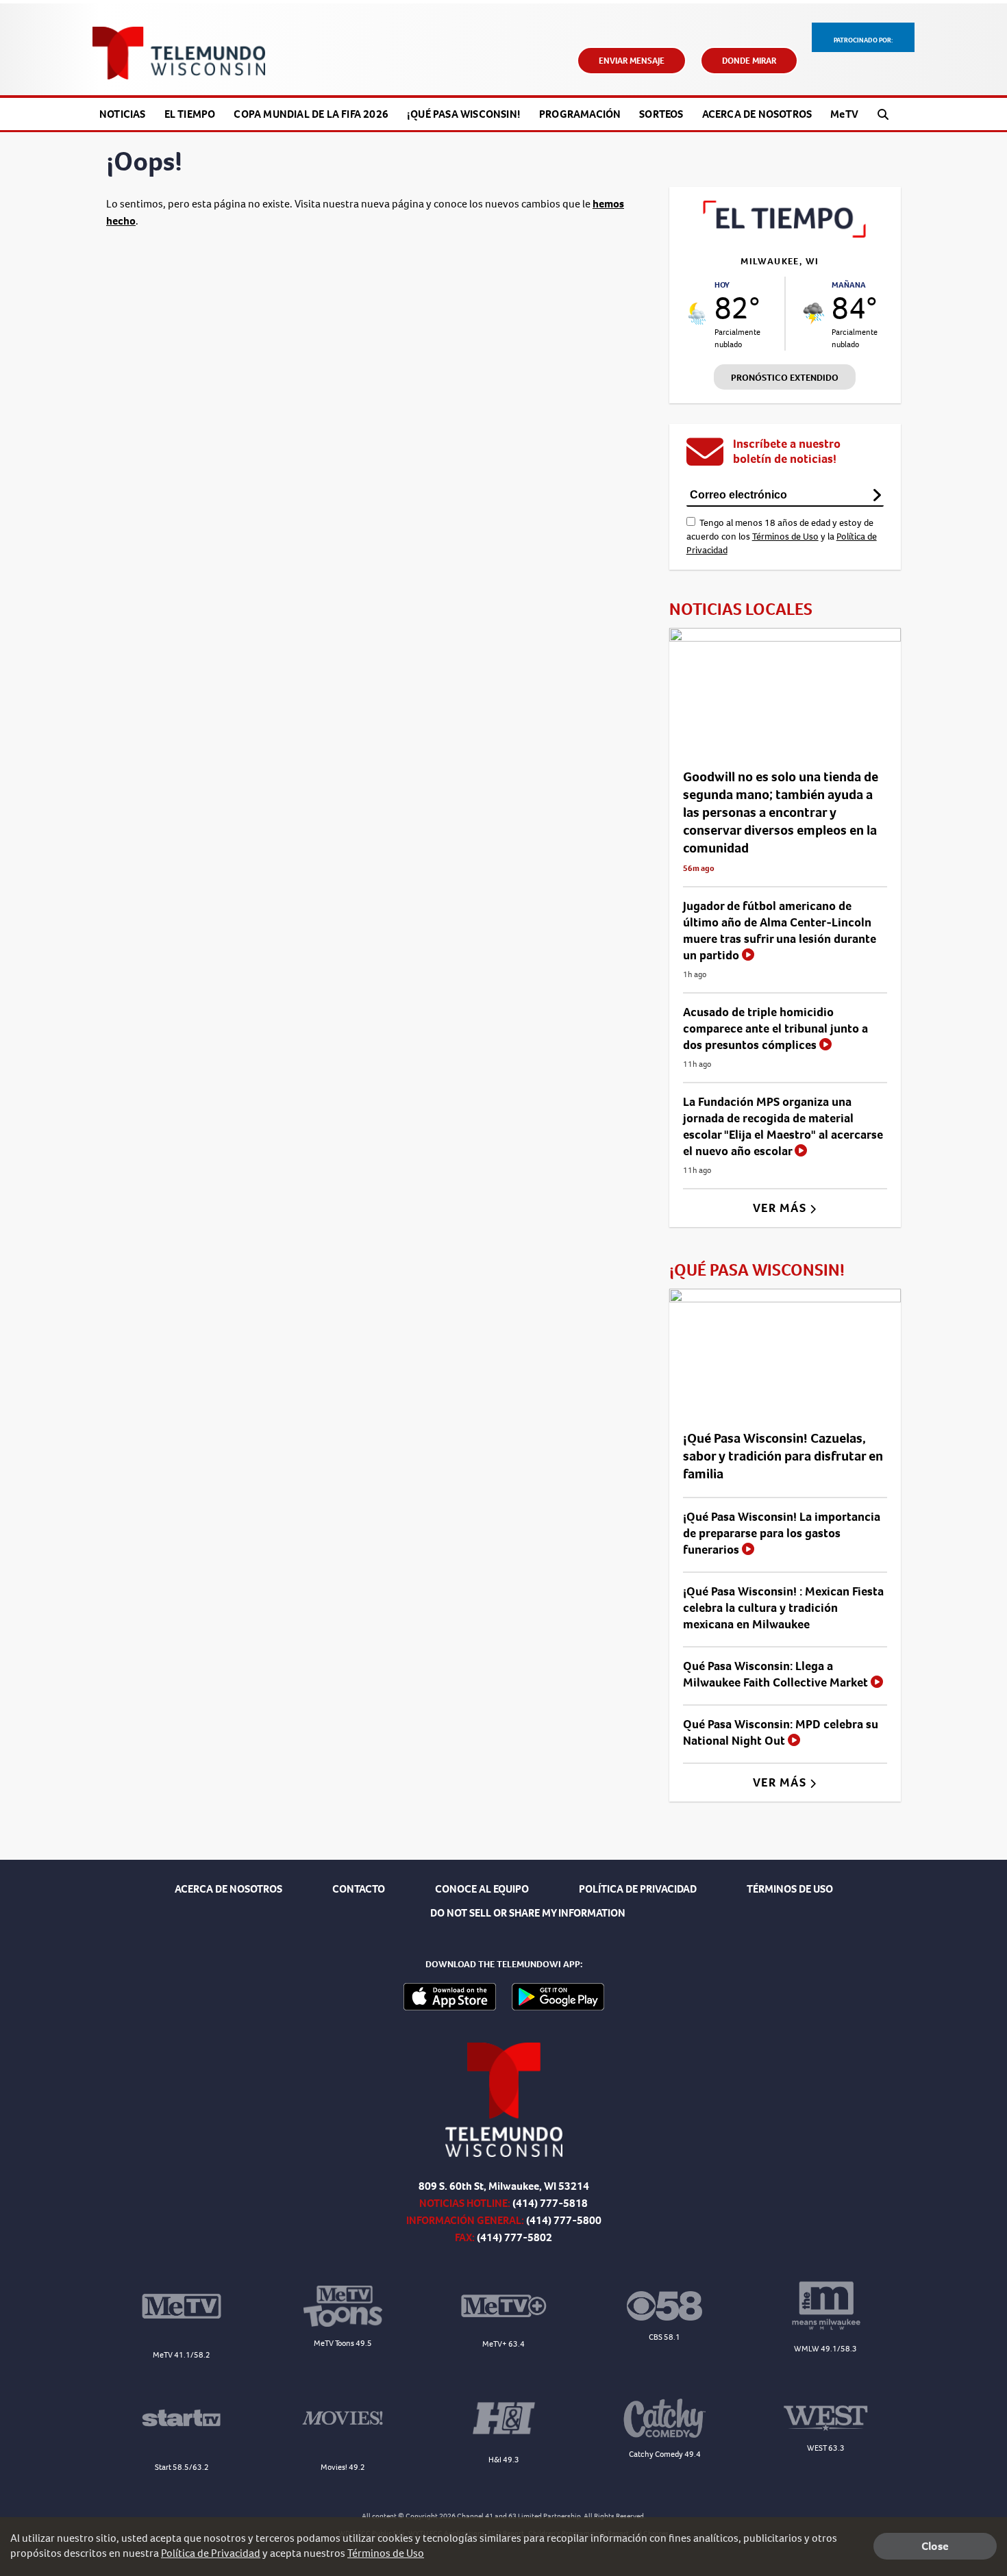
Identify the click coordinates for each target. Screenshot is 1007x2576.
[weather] (697, 314)
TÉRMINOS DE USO (790, 1889)
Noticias (123, 114)
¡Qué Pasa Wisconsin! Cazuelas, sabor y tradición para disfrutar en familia (783, 1456)
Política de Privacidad (211, 2553)
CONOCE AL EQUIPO (482, 1889)
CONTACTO (359, 1889)
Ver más (781, 1208)
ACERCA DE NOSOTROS (228, 1889)
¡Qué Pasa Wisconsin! (464, 114)
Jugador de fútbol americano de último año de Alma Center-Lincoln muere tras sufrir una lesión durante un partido (780, 931)
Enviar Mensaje (632, 61)
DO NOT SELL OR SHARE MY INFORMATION (528, 1913)
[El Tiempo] (785, 234)
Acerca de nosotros (757, 114)
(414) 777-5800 (564, 2220)
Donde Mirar (749, 61)
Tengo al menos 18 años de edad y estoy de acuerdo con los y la (782, 536)
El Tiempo (190, 114)
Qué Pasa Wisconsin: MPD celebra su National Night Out (781, 1732)
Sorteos (661, 114)
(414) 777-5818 (550, 2203)
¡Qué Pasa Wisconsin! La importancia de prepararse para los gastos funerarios (782, 1533)
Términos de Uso (785, 536)
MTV (844, 114)
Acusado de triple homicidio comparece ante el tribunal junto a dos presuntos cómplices (775, 1028)
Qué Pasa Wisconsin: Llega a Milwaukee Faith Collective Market (777, 1674)
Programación (580, 114)
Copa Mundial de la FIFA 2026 (311, 114)
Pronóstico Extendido (785, 378)
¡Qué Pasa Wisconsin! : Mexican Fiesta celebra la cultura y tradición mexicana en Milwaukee (783, 1608)
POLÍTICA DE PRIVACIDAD (638, 1889)
